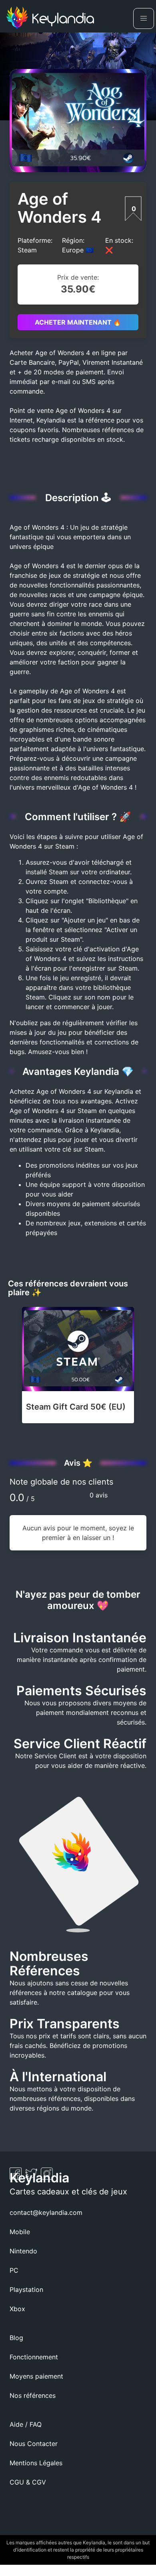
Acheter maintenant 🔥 (78, 322)
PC (14, 2270)
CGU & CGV (28, 2482)
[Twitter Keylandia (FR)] (32, 2177)
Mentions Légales (36, 2463)
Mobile (20, 2232)
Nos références (33, 2395)
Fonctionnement (34, 2357)
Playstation (26, 2290)
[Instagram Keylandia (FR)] (47, 2177)
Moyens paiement (36, 2376)
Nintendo (23, 2251)
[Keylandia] (50, 19)
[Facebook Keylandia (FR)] (17, 2177)
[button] (144, 18)
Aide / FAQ (26, 2424)
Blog (16, 2338)
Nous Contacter (34, 2444)
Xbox (17, 2309)
